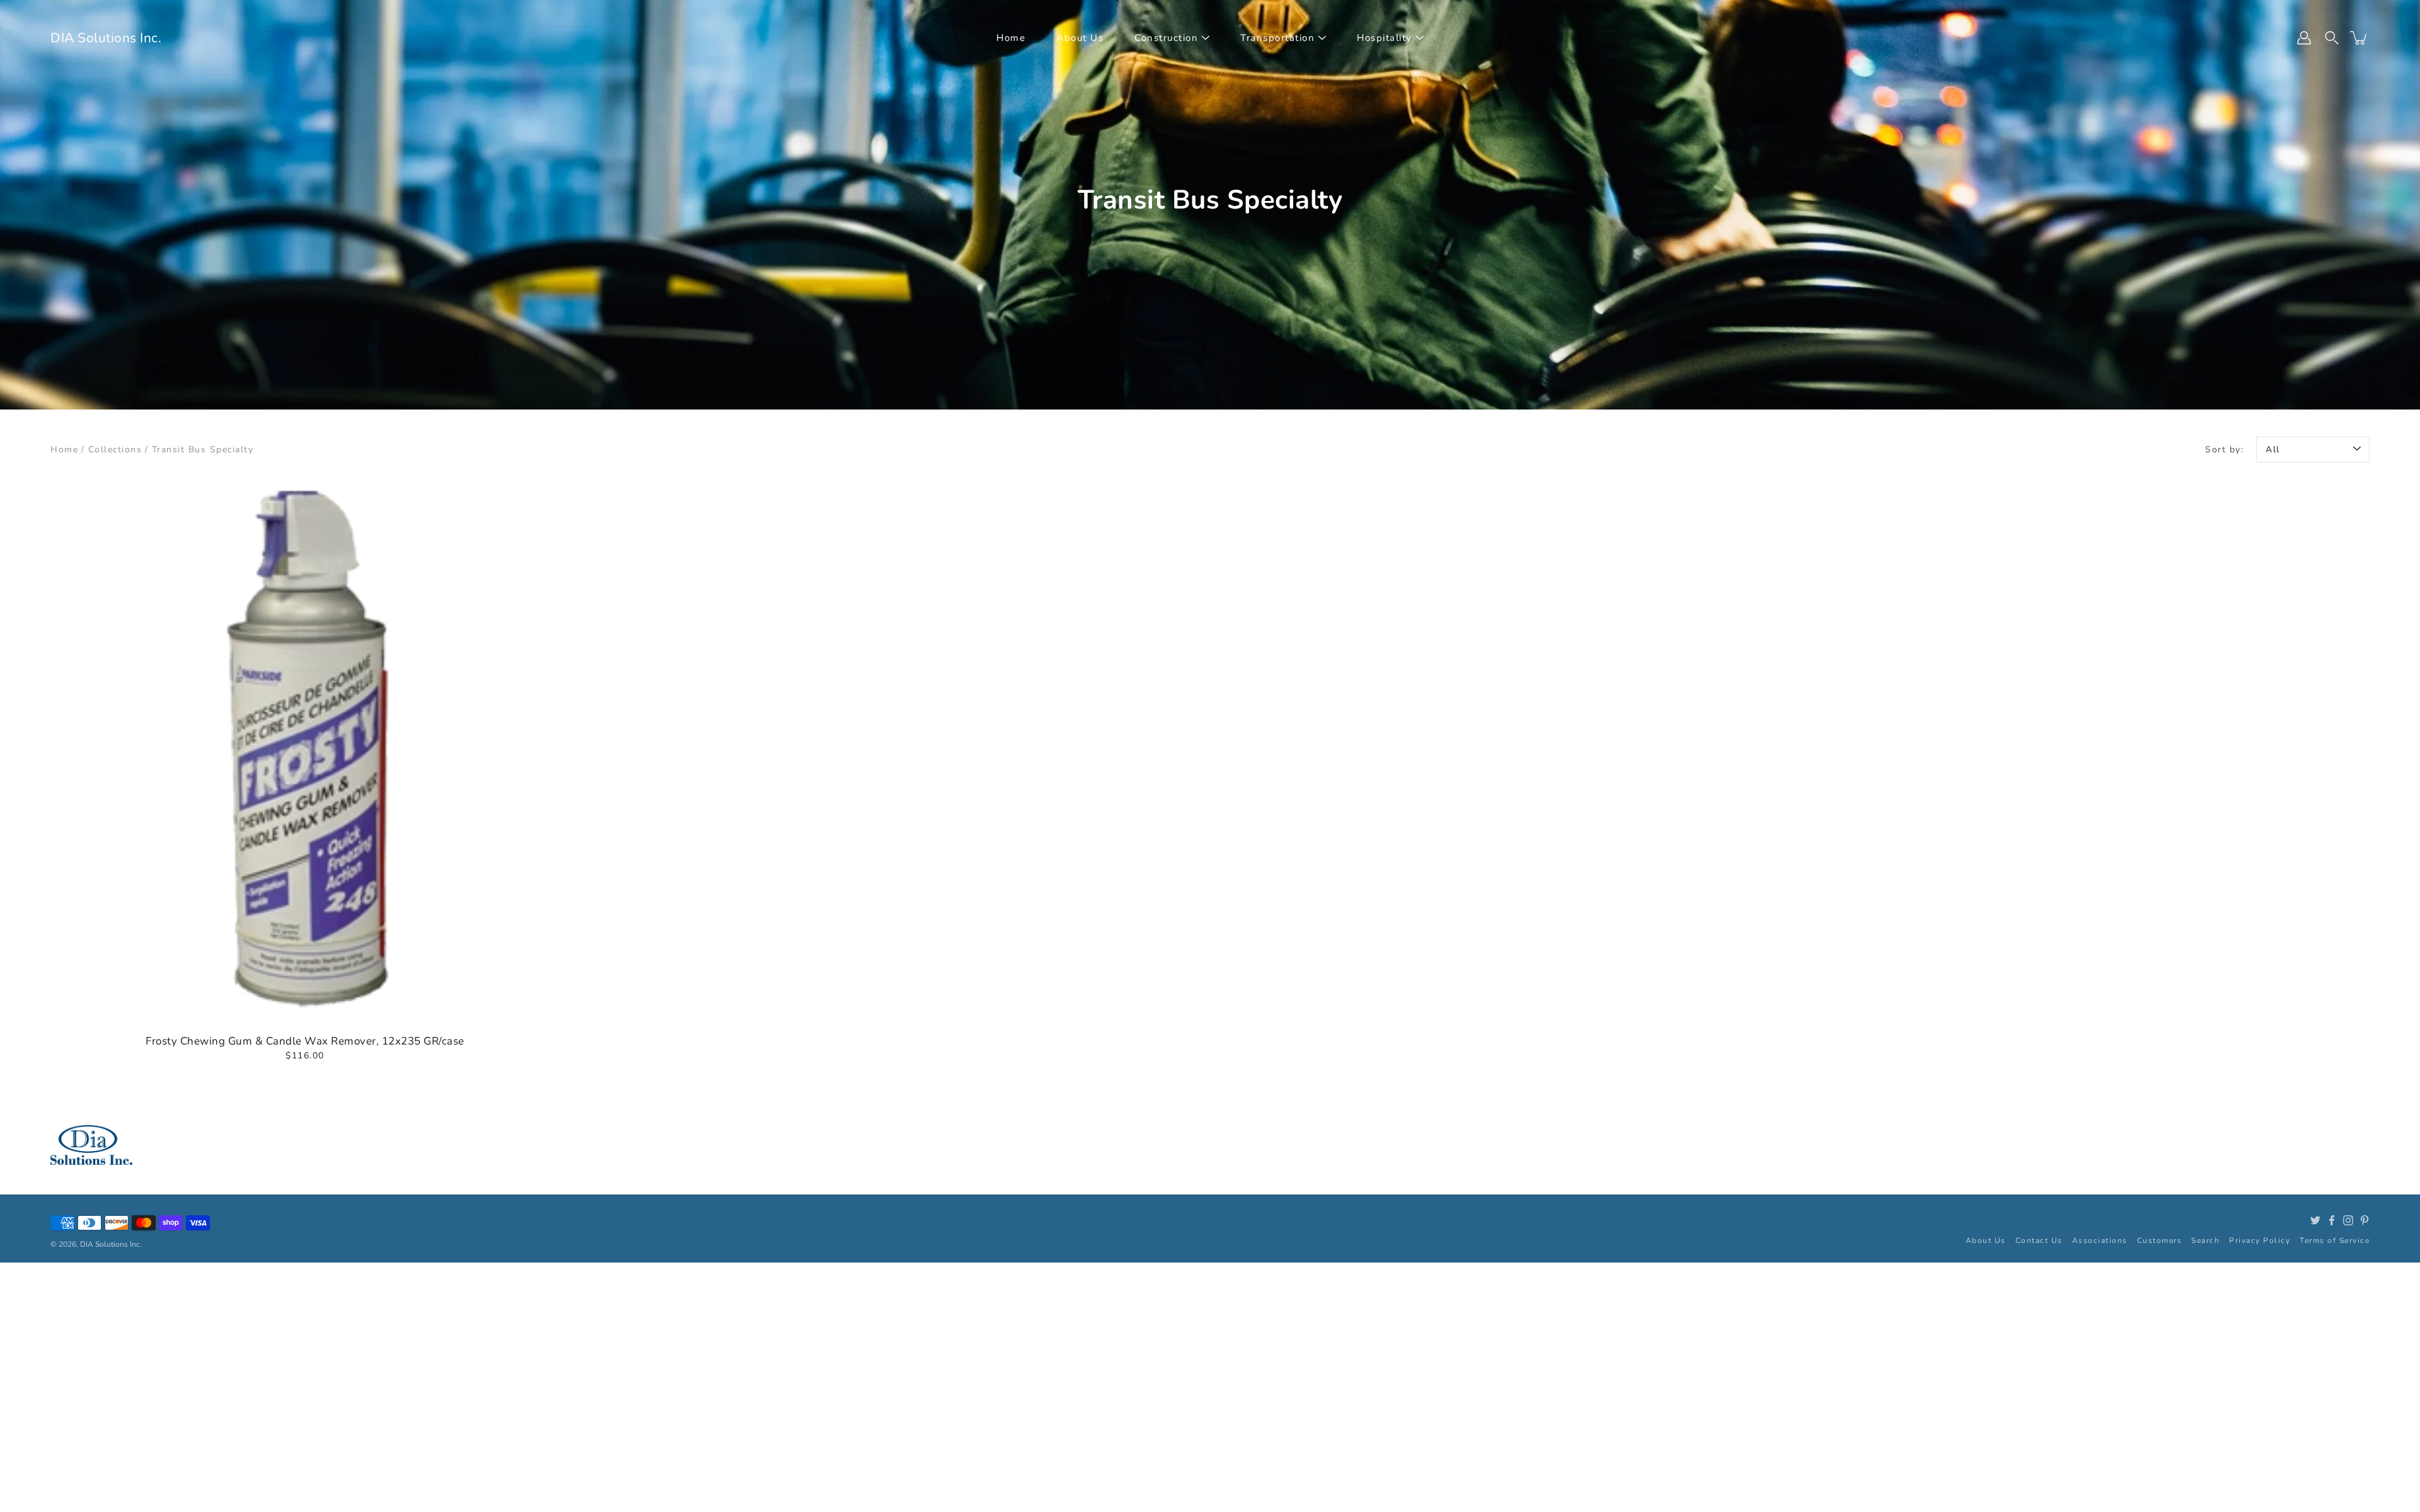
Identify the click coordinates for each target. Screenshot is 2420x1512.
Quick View (305, 751)
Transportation (1277, 38)
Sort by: (2224, 450)
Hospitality (1385, 38)
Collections (115, 450)
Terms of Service (2335, 1240)
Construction (1166, 38)
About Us (1080, 38)
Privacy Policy (2260, 1240)
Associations (2100, 1240)
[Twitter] (2315, 1220)
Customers (2160, 1240)
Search (2205, 1240)
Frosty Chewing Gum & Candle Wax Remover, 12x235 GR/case (305, 1041)
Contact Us (2039, 1240)
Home (1011, 38)
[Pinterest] (2365, 1220)
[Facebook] (2332, 1220)
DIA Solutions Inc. (106, 38)
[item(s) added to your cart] (2359, 38)
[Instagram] (2348, 1220)
